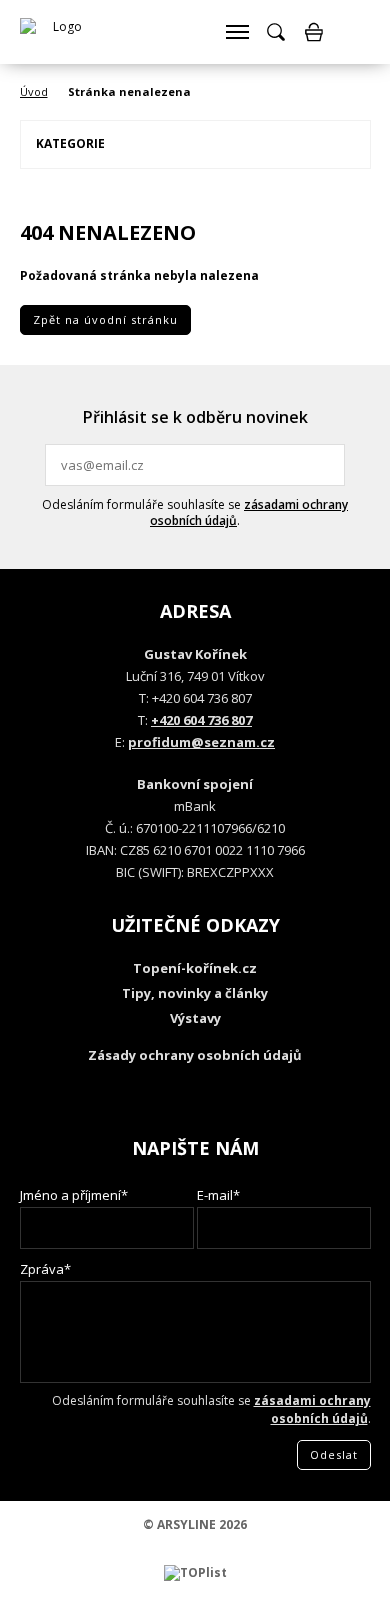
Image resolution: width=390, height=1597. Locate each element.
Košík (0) (314, 32)
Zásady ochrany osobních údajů (195, 1055)
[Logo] (60, 32)
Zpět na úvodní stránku (105, 319)
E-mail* (218, 1195)
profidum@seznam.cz (201, 742)
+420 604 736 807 (201, 720)
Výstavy (195, 1018)
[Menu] (237, 32)
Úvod (34, 91)
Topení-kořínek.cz (195, 968)
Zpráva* (45, 1269)
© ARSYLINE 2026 (195, 1524)
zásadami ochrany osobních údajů (249, 512)
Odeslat (327, 465)
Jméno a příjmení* (74, 1195)
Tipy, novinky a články (195, 993)
